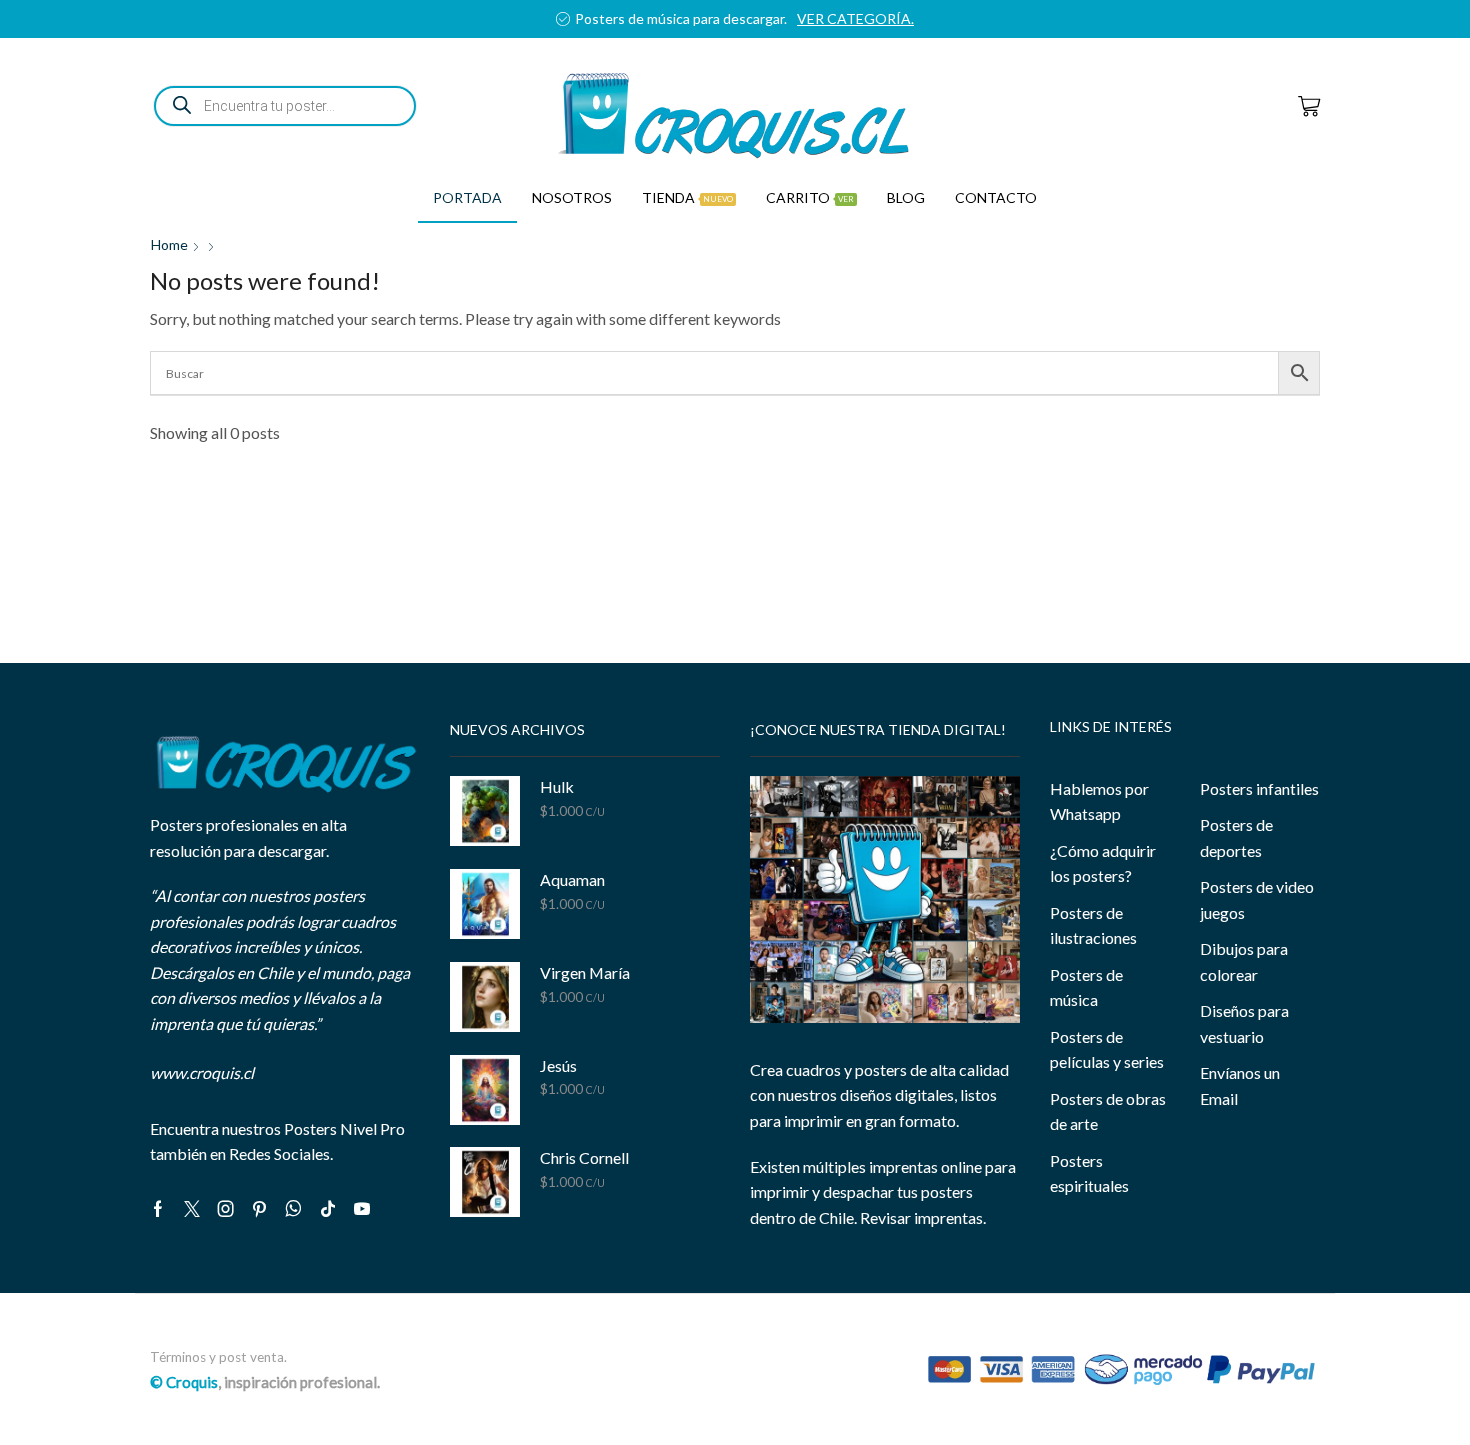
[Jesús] (485, 1090)
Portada (467, 197)
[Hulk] (485, 811)
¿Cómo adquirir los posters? (1103, 863)
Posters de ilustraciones (1093, 925)
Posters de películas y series (1107, 1049)
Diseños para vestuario (1244, 1023)
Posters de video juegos (1257, 899)
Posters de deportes (1236, 837)
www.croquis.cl (202, 1072)
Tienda (687, 197)
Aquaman (572, 879)
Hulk (557, 786)
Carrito (810, 197)
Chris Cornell (584, 1157)
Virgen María (585, 972)
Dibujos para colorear (1244, 961)
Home (169, 244)
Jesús (558, 1065)
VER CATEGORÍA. (1267, 18)
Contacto (996, 197)
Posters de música (1086, 987)
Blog (906, 197)
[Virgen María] (485, 997)
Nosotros (572, 197)
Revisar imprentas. (923, 1217)
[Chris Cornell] (485, 1182)
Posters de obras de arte (1108, 1111)
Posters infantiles (1259, 788)
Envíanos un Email (1240, 1085)
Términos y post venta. (218, 1357)
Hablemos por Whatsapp (1099, 801)
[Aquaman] (485, 904)
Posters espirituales (1089, 1173)
